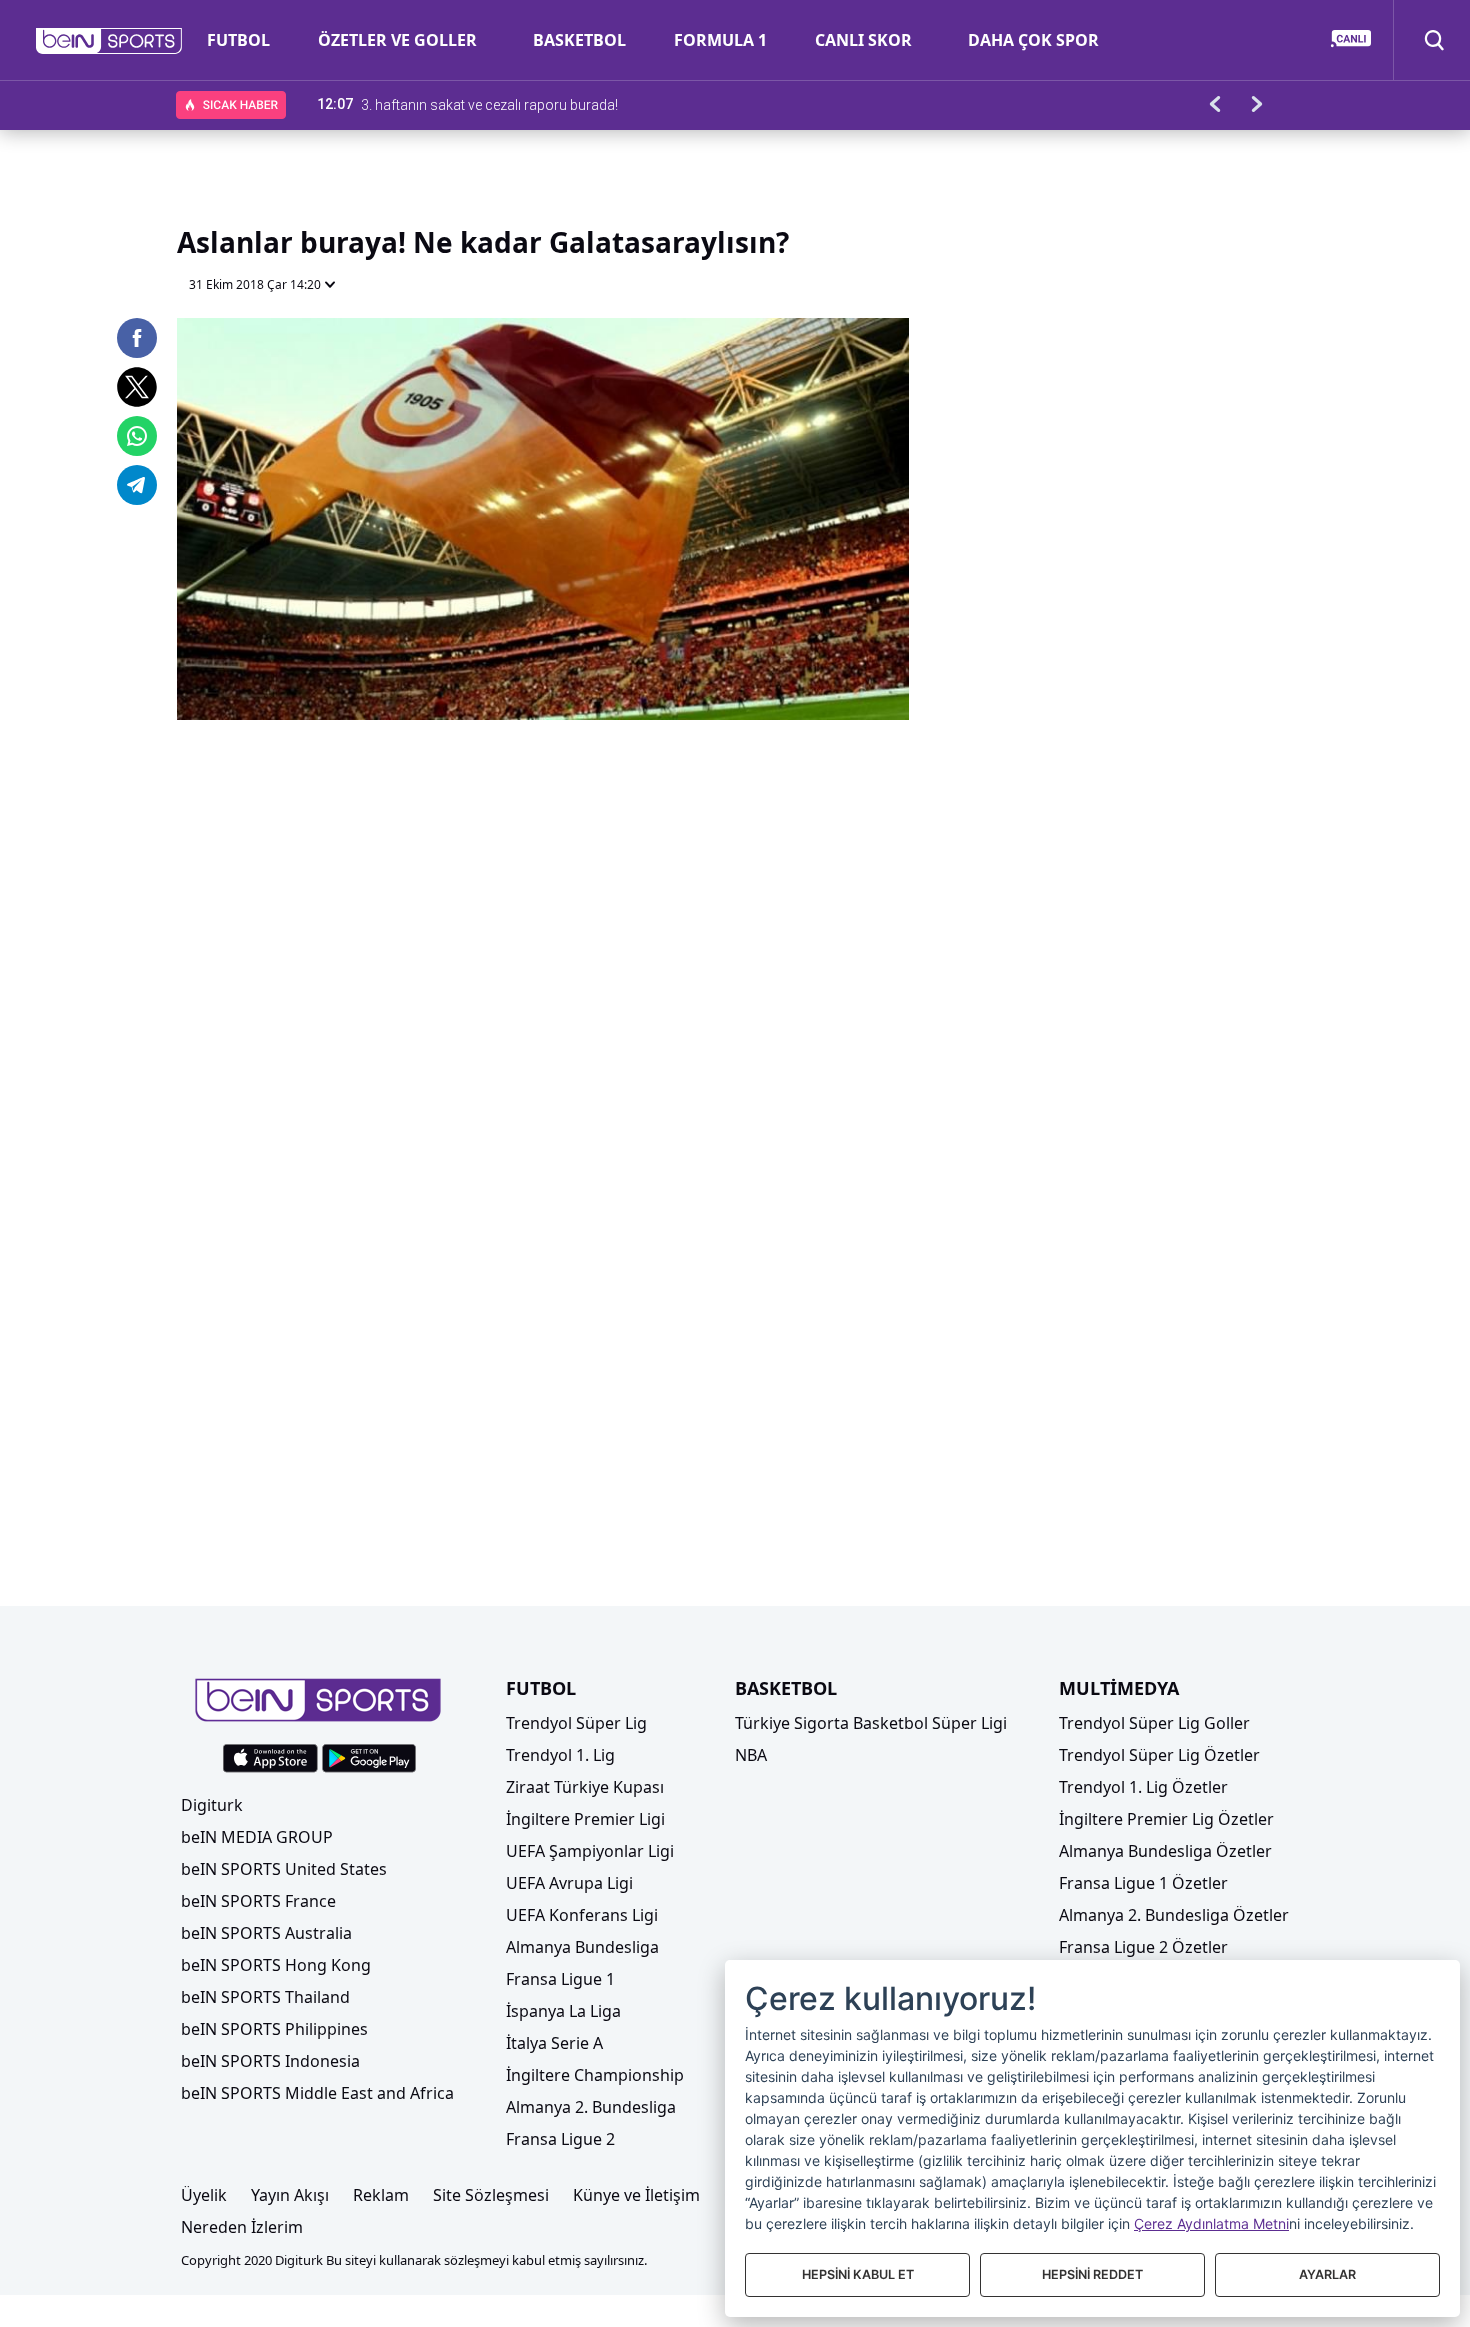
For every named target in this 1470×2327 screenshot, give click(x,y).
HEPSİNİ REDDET (1092, 2274)
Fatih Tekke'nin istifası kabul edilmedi (475, 104)
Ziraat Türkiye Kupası (585, 1787)
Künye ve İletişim (636, 2195)
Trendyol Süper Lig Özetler (1159, 1755)
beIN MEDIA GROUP (257, 1837)
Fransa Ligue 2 (560, 2139)
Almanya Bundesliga (582, 1947)
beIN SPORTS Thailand (265, 1997)
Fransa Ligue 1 (560, 1979)
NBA (751, 1755)
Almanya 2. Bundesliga (591, 2107)
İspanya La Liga (563, 2011)
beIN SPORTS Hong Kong (276, 1965)
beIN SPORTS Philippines (274, 2029)
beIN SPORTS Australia (266, 1933)
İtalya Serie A (554, 2043)
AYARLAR (1327, 2274)
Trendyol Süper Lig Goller (1154, 1723)
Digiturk (212, 1805)
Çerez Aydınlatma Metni (1211, 2223)
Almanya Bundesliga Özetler (1165, 1851)
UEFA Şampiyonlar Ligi (590, 1851)
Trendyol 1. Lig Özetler (1143, 1787)
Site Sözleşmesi (491, 2195)
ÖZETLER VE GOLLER (397, 40)
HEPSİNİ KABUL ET (858, 2274)
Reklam (381, 2195)
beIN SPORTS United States (284, 1869)
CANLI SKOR (863, 40)
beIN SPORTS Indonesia (270, 2061)
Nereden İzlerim (242, 2227)
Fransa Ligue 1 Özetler (1143, 1883)
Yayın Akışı (290, 2195)
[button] (109, 41)
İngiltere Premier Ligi (585, 1819)
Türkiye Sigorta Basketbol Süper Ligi (871, 1723)
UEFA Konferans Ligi (582, 1915)
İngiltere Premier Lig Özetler (1166, 1819)
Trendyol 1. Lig (560, 1755)
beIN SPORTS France (258, 1901)
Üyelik (204, 2195)
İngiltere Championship (595, 2075)
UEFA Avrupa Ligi (569, 1883)
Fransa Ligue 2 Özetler (1143, 1947)
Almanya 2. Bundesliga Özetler (1174, 1915)
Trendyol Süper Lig (576, 1723)
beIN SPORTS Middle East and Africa (317, 2093)
